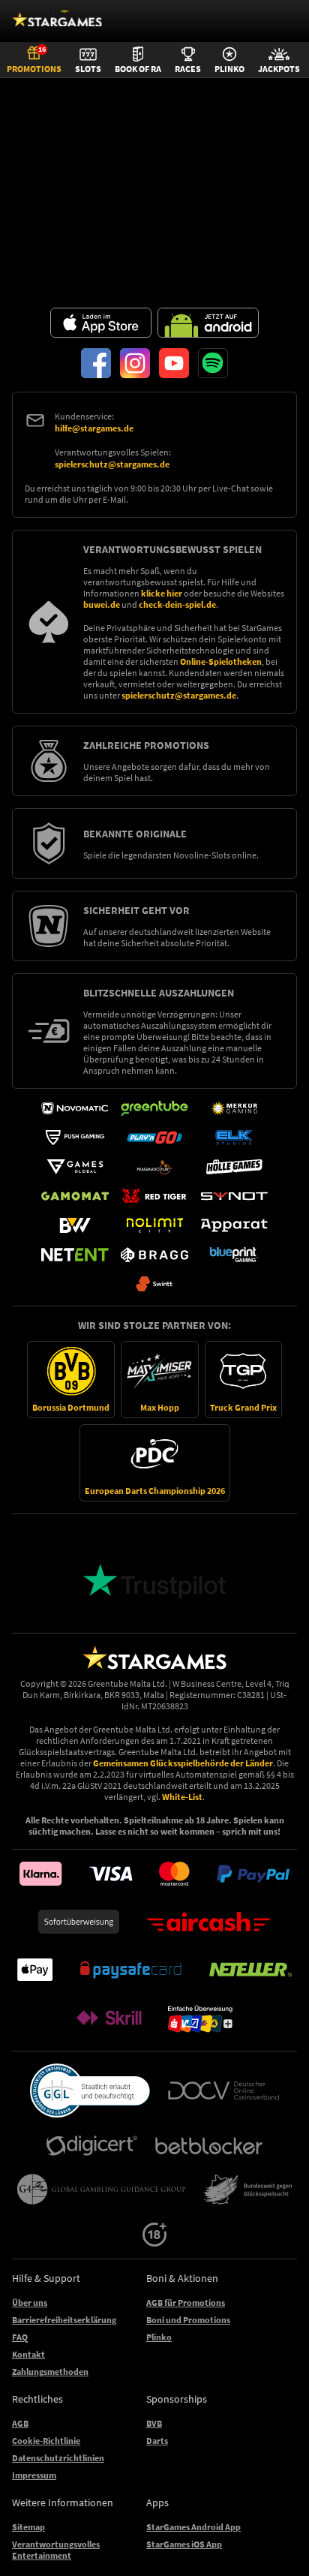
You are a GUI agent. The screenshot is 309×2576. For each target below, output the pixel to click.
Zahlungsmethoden (50, 2372)
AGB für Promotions (186, 2302)
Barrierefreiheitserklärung (64, 2320)
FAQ (20, 2337)
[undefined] (90, 2091)
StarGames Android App (193, 2527)
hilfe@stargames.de (94, 428)
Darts (157, 2441)
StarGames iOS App (184, 2544)
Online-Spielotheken (221, 661)
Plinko (159, 2337)
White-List (182, 1797)
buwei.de (102, 604)
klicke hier (162, 593)
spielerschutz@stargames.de (112, 464)
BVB (154, 2423)
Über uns (30, 2302)
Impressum (34, 2475)
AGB (20, 2423)
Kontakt (28, 2354)
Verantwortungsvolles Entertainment (56, 2550)
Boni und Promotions (188, 2320)
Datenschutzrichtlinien (58, 2458)
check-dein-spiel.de (177, 604)
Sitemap (28, 2527)
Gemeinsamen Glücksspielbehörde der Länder (183, 1763)
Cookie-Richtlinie (46, 2441)
